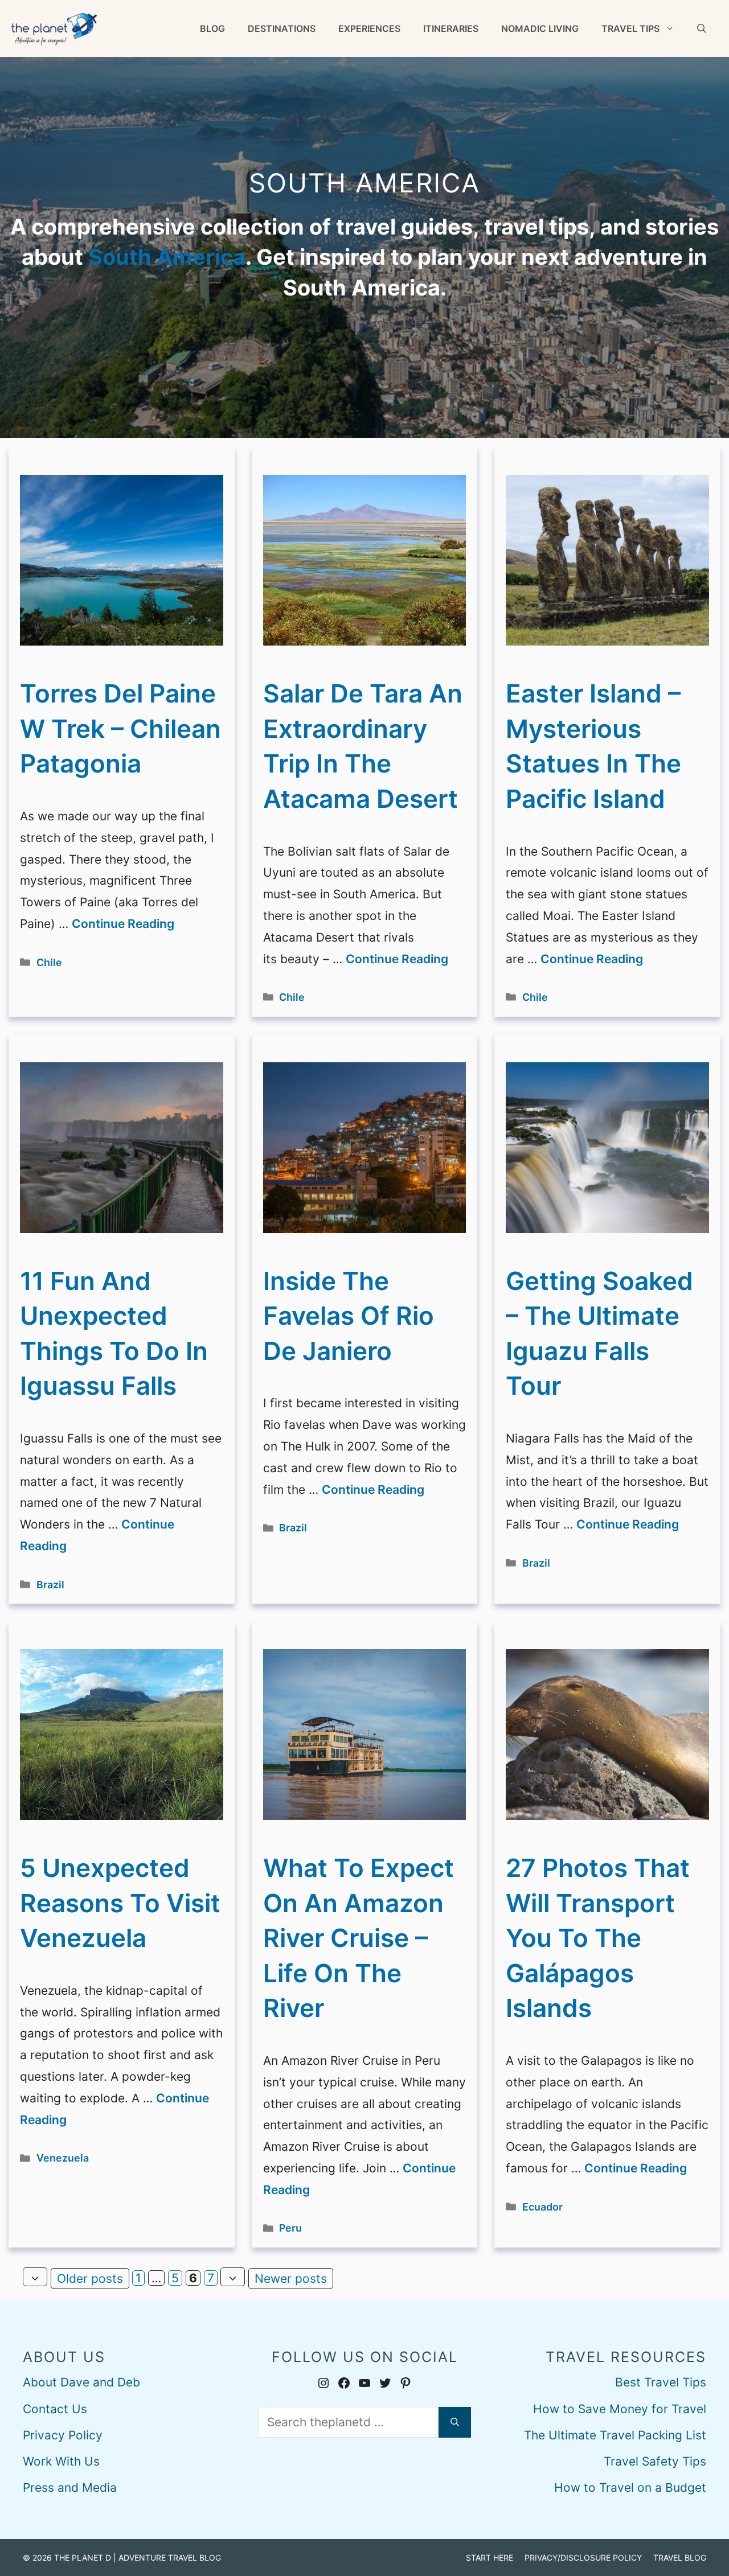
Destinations (282, 28)
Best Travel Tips (661, 2382)
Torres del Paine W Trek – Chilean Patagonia (120, 728)
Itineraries (451, 28)
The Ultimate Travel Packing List (615, 2435)
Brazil (50, 1585)
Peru (290, 2228)
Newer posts (291, 2279)
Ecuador (542, 2207)
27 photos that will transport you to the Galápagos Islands (598, 1938)
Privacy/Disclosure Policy (583, 2557)
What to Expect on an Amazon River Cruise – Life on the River (359, 1938)
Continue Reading (123, 924)
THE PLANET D (83, 2557)
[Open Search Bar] (702, 28)
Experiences (369, 28)
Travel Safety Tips (655, 2461)
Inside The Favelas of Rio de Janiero (349, 1316)
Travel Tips (630, 28)
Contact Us (55, 2409)
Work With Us (61, 2461)
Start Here (490, 2557)
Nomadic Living (540, 28)
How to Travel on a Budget (630, 2487)
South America (167, 257)
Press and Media (70, 2487)
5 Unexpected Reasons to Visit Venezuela (120, 1903)
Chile (49, 962)
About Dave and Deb (81, 2382)
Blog (212, 28)
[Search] (455, 2422)
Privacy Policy (63, 2435)
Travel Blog (680, 2557)
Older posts (90, 2279)
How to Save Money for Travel (620, 2409)
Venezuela (63, 2158)
